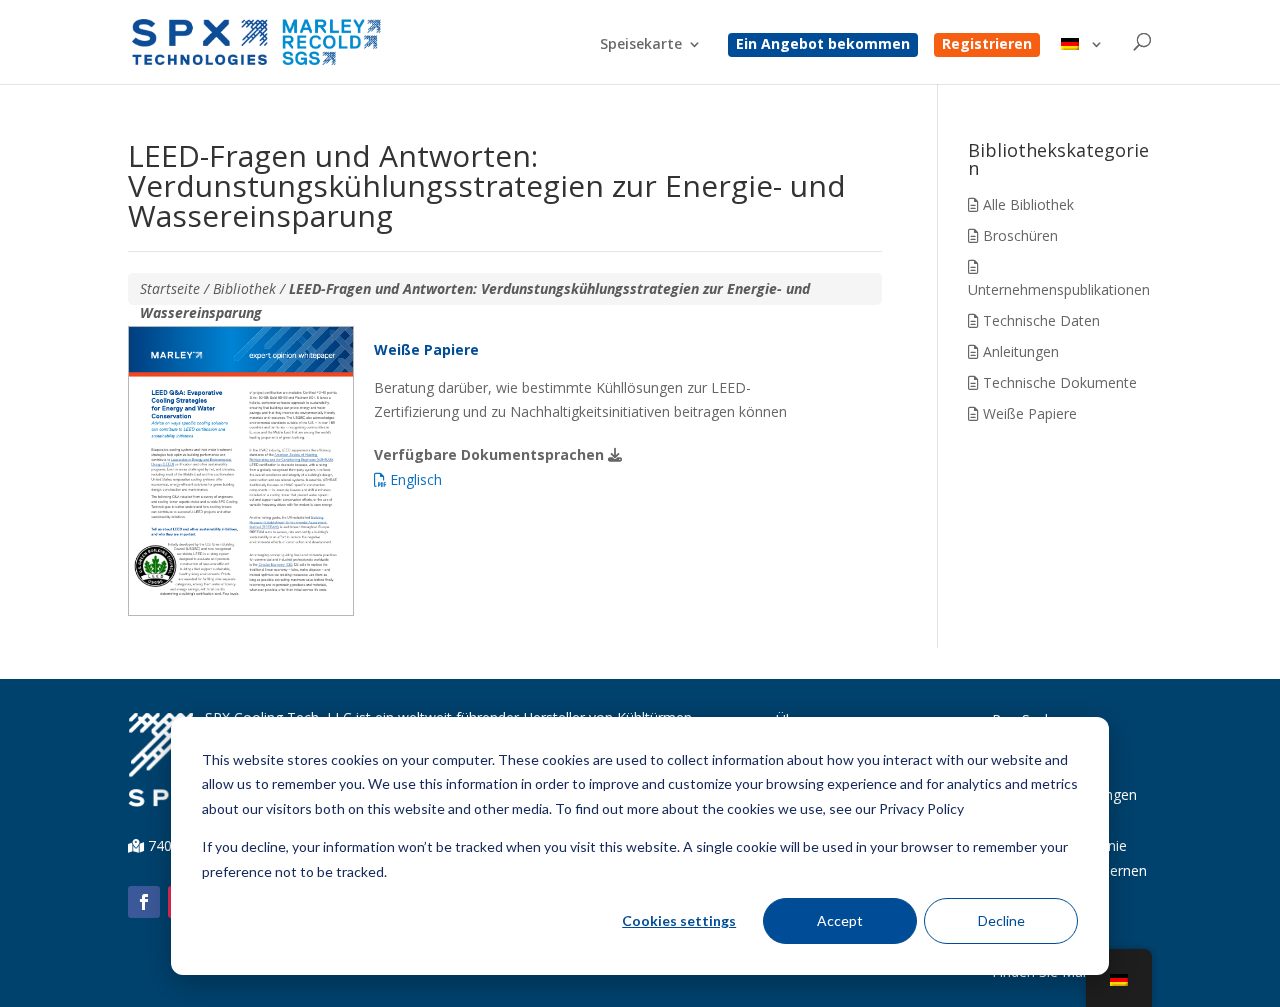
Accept (840, 920)
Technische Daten (1039, 320)
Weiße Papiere (1028, 413)
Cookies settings (679, 920)
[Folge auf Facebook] (144, 902)
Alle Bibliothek (1026, 204)
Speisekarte (641, 45)
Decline (1001, 920)
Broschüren (1018, 235)
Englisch (414, 479)
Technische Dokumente (1058, 382)
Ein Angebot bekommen (823, 45)
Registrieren (987, 45)
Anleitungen (1019, 351)
